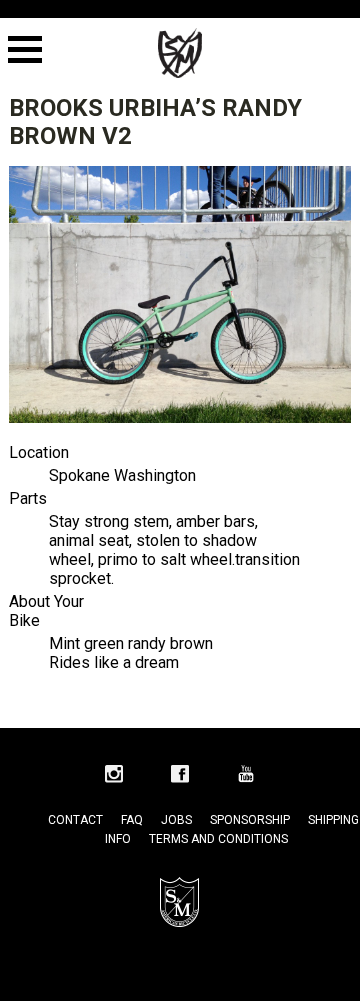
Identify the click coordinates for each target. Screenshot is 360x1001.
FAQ (132, 820)
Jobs (176, 820)
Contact (75, 820)
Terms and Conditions (218, 839)
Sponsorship (250, 820)
